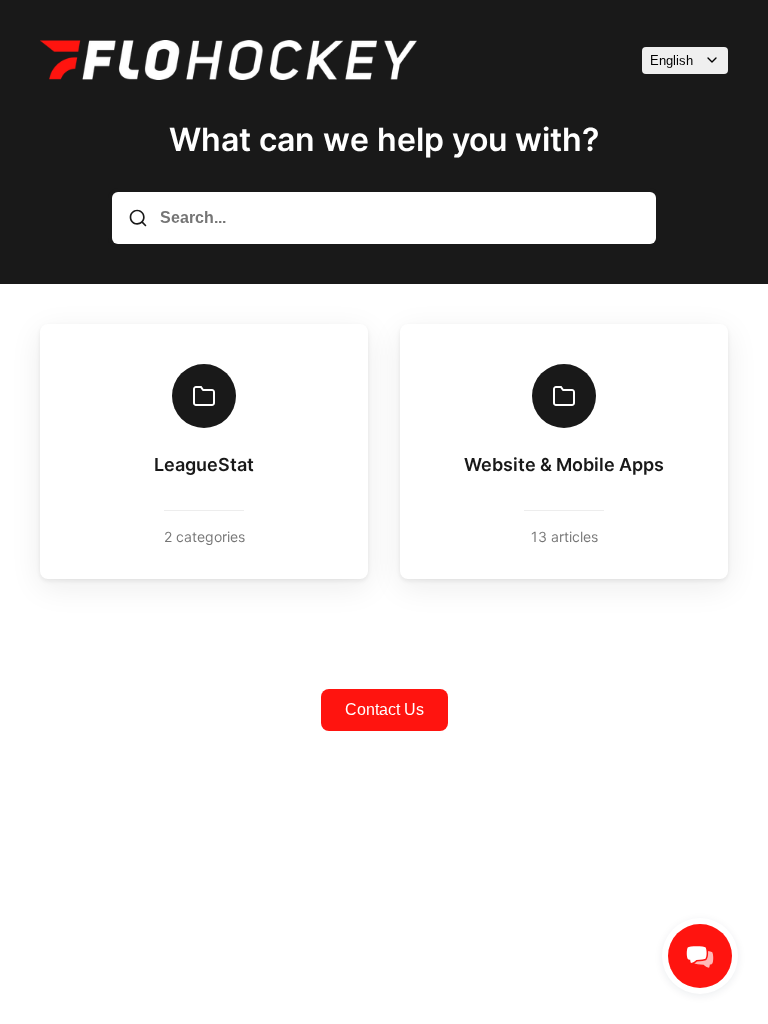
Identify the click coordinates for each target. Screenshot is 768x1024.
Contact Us (384, 709)
